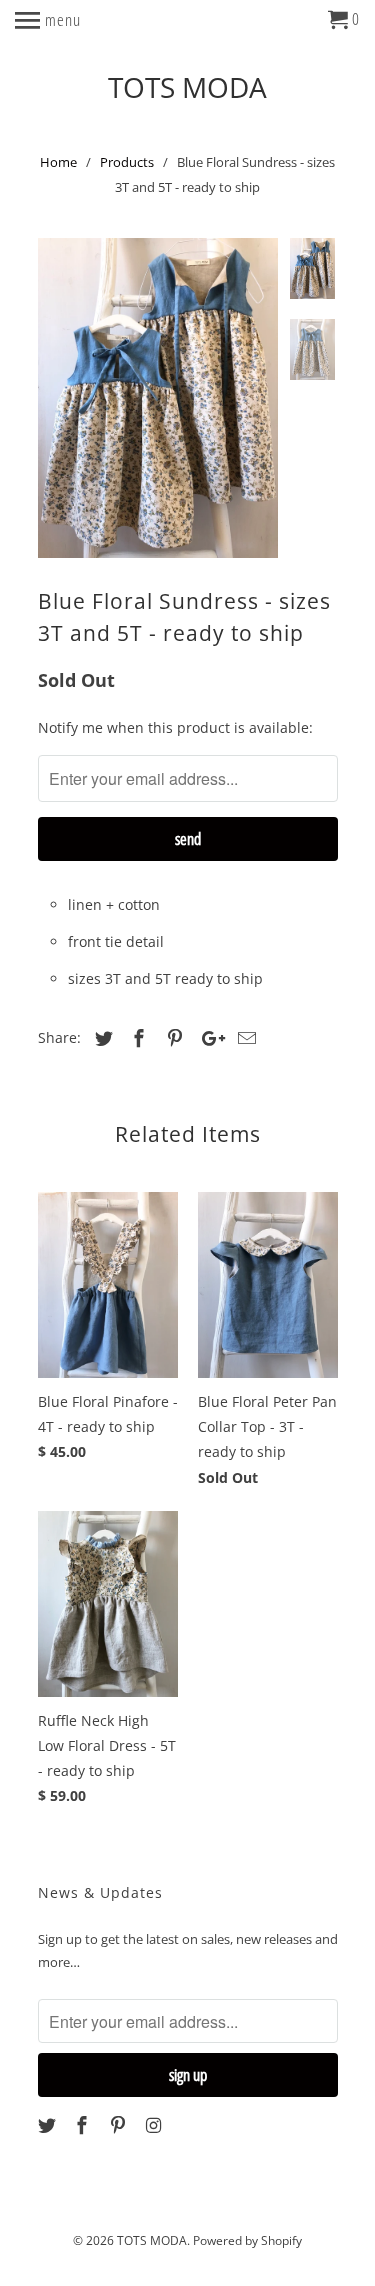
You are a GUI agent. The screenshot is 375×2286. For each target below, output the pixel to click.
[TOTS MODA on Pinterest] (120, 2125)
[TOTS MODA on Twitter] (49, 2125)
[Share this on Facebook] (136, 1038)
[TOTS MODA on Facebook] (84, 2125)
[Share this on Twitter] (101, 1038)
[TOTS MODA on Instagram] (156, 2125)
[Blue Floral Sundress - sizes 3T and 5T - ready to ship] (158, 398)
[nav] (48, 20)
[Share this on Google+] (208, 1038)
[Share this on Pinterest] (172, 1038)
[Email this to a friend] (244, 1038)
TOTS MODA (187, 85)
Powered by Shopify (247, 2240)
